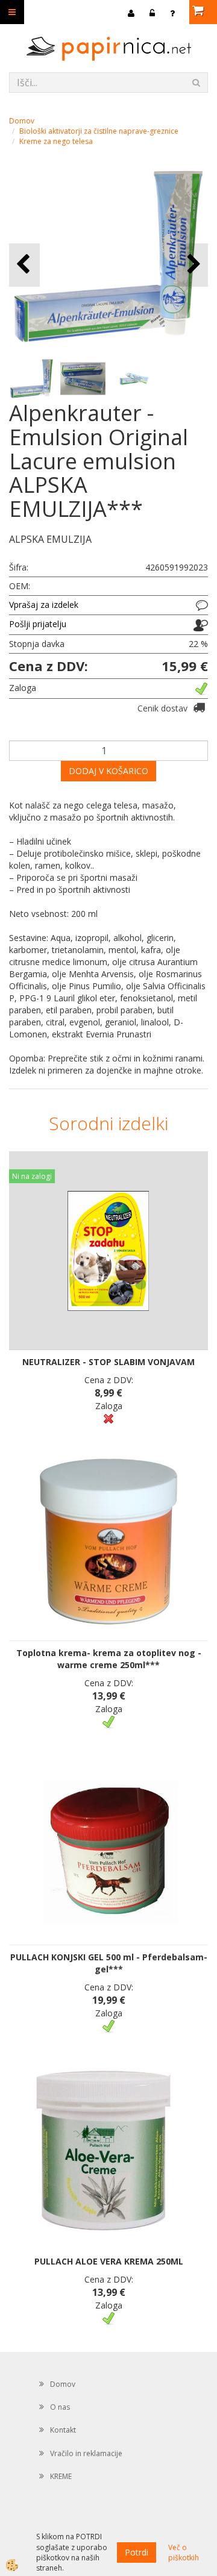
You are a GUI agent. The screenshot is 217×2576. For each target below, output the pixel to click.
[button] (193, 265)
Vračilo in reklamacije (86, 2453)
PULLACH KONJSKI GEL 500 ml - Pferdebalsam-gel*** (109, 1963)
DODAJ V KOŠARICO (108, 771)
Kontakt (63, 2430)
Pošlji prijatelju (38, 624)
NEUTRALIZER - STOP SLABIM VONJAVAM (108, 1362)
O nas (60, 2407)
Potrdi (137, 2552)
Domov (22, 121)
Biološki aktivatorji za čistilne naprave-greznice (99, 131)
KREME (61, 2476)
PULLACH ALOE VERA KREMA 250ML (109, 2261)
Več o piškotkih (184, 2553)
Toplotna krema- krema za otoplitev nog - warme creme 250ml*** (109, 1659)
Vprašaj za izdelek (44, 605)
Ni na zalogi (32, 1176)
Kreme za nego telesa (56, 141)
